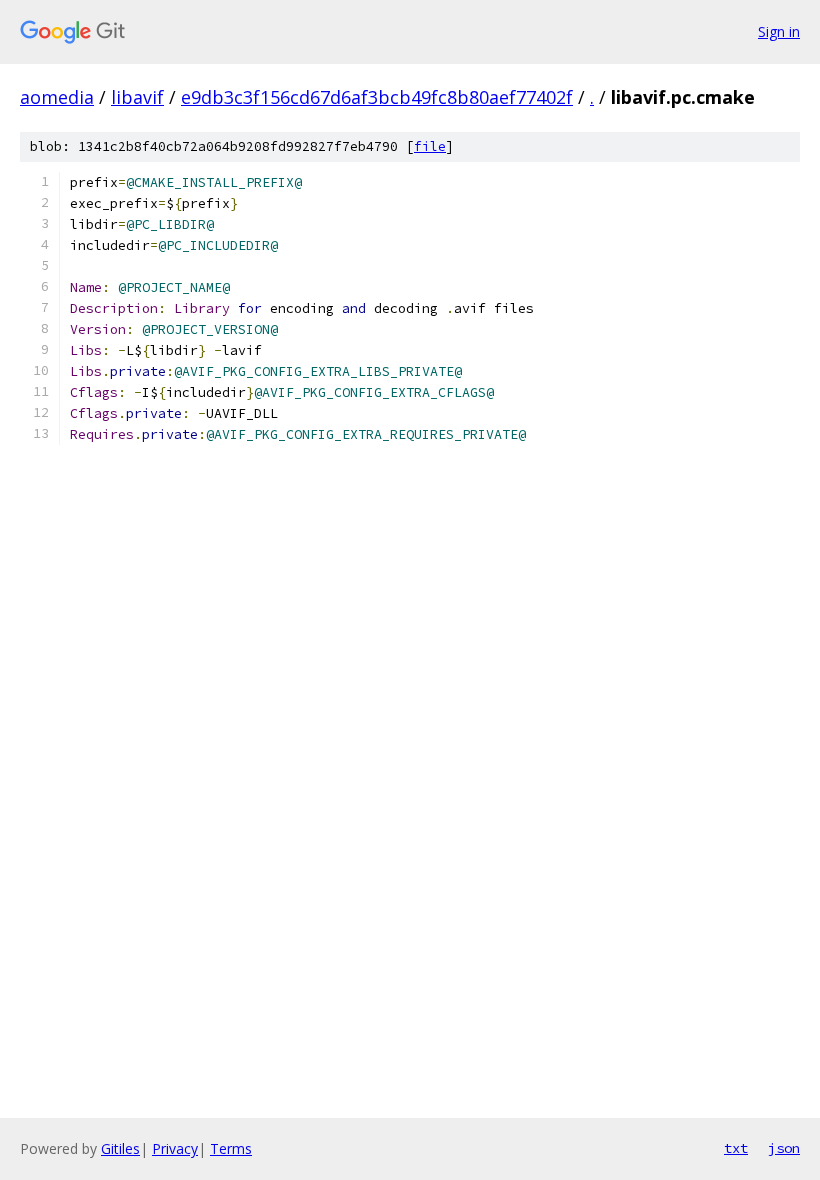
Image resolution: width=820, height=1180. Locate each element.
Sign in (779, 31)
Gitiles (120, 1148)
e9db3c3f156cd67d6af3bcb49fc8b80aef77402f (377, 97)
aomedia (57, 97)
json (784, 1148)
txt (736, 1148)
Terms (231, 1148)
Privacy (175, 1148)
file (430, 146)
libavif (137, 97)
